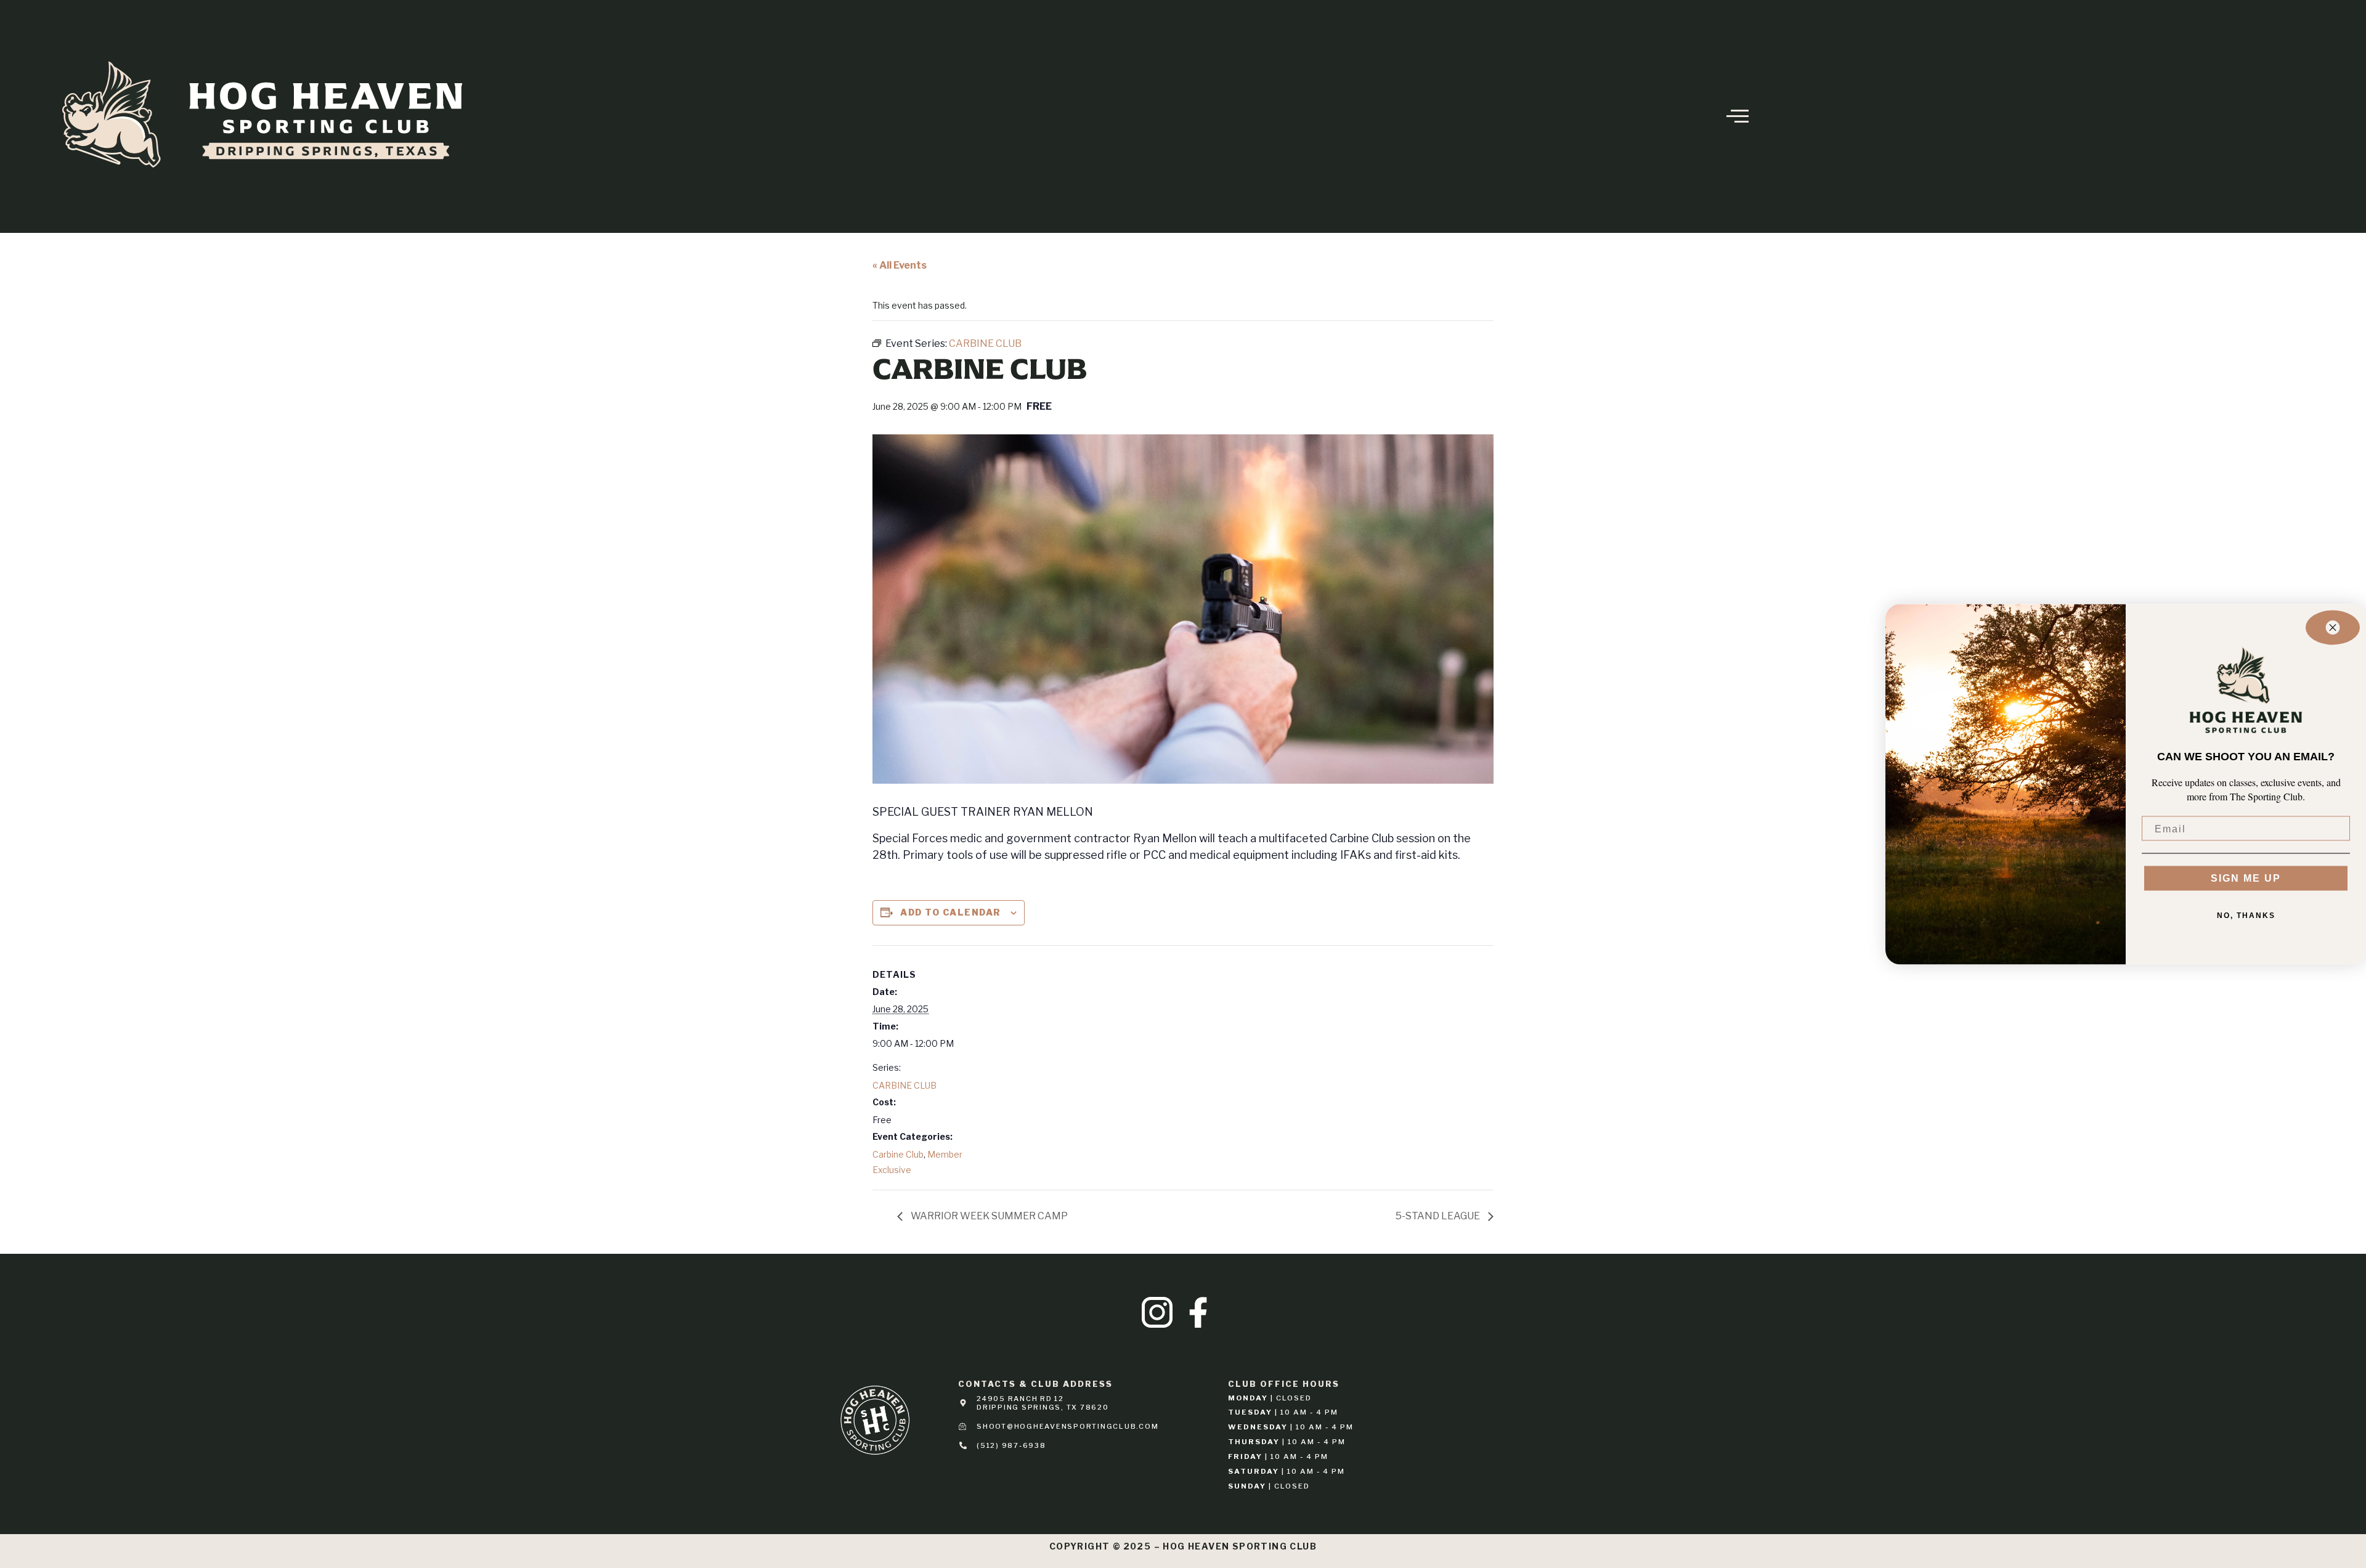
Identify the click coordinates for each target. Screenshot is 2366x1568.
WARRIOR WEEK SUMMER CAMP (988, 1216)
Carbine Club (898, 1154)
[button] (1714, 116)
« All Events (900, 265)
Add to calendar (951, 912)
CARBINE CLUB (905, 1085)
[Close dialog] (2333, 627)
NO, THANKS (2246, 916)
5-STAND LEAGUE (1439, 1216)
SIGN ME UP (2246, 878)
